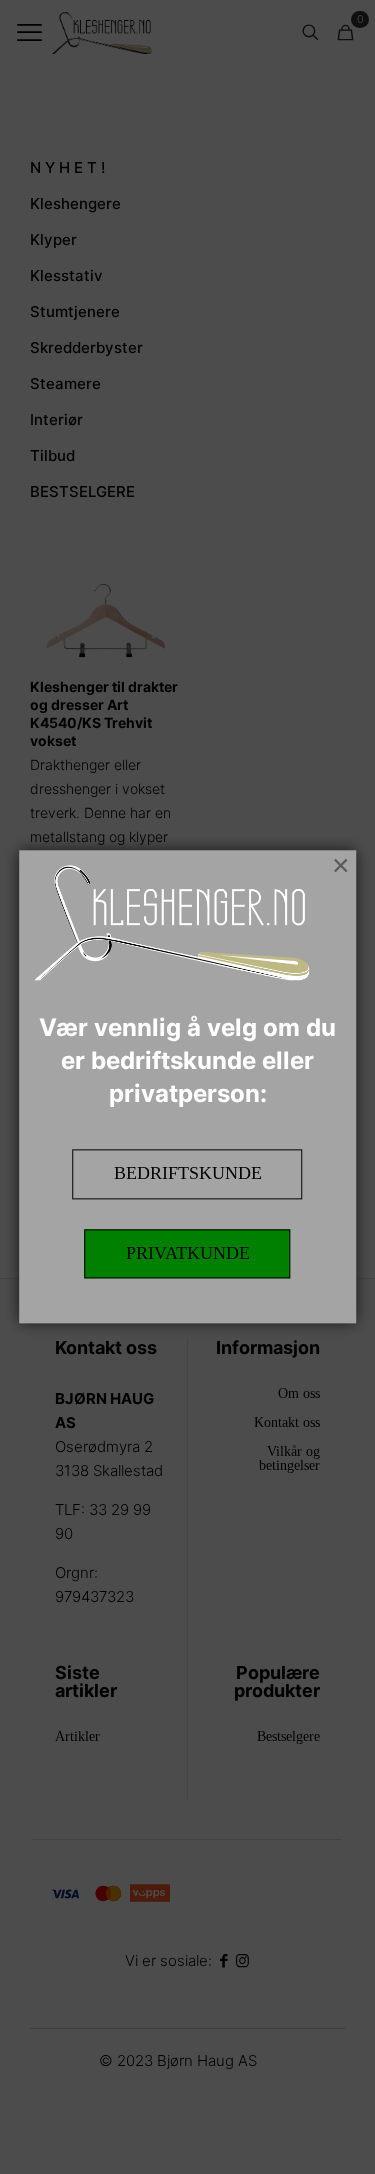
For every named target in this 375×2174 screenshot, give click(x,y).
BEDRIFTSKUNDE (188, 1173)
